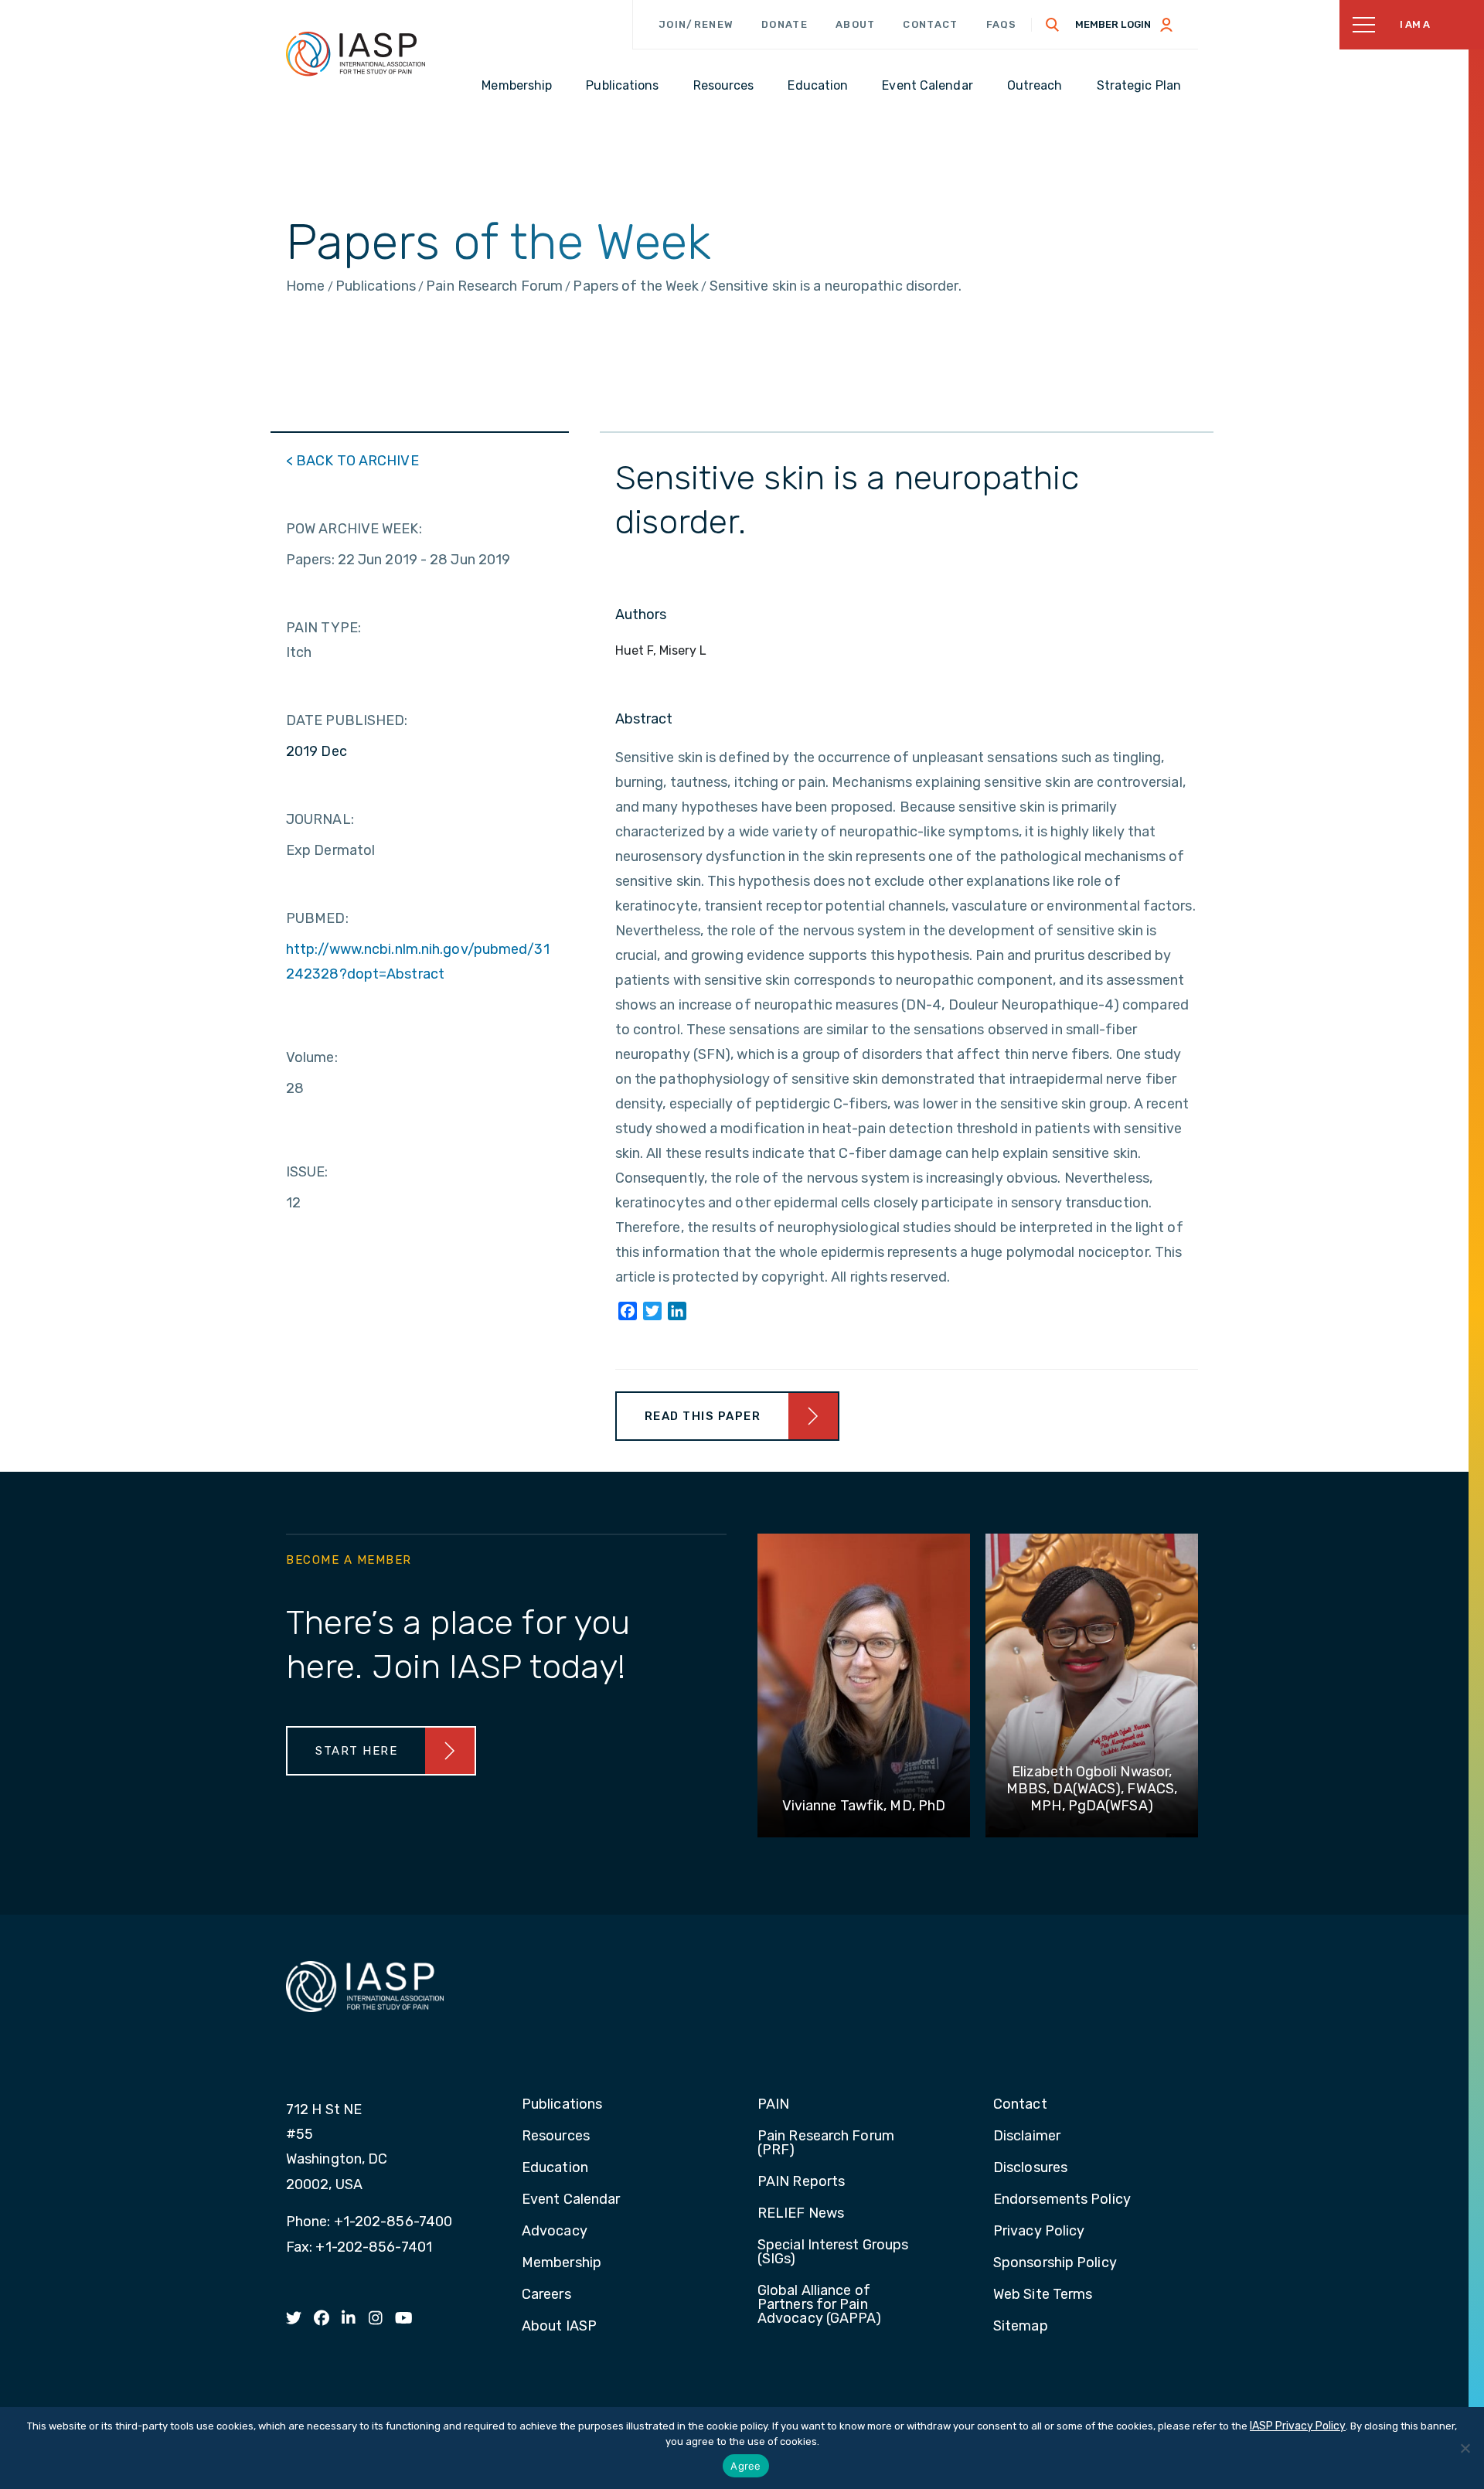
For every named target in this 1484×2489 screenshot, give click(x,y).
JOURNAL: (320, 819)
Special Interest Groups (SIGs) (833, 2252)
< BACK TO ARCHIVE (352, 461)
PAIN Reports (801, 2182)
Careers (546, 2295)
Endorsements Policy (1062, 2200)
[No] (1465, 2448)
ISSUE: (307, 1172)
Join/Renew (696, 24)
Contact (930, 24)
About (856, 24)
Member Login (1113, 24)
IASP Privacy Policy (1298, 2426)
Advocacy (555, 2232)
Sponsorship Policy (1055, 2263)
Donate (785, 24)
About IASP (559, 2327)
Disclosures (1030, 2168)
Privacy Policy (1039, 2232)
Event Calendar (571, 2200)
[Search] (1053, 25)
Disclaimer (1027, 2137)
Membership (562, 2263)
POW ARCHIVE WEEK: (354, 529)
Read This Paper (703, 1416)
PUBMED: (317, 918)
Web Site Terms (1043, 2295)
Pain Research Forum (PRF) (826, 2143)
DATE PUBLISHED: (347, 720)
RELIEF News (801, 2214)
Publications (562, 2105)
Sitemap (1021, 2327)
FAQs (1002, 24)
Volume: (312, 1057)
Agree (745, 2466)
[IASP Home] (356, 53)
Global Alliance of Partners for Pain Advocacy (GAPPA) (820, 2305)
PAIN (773, 2105)
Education (555, 2168)
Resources (556, 2137)
